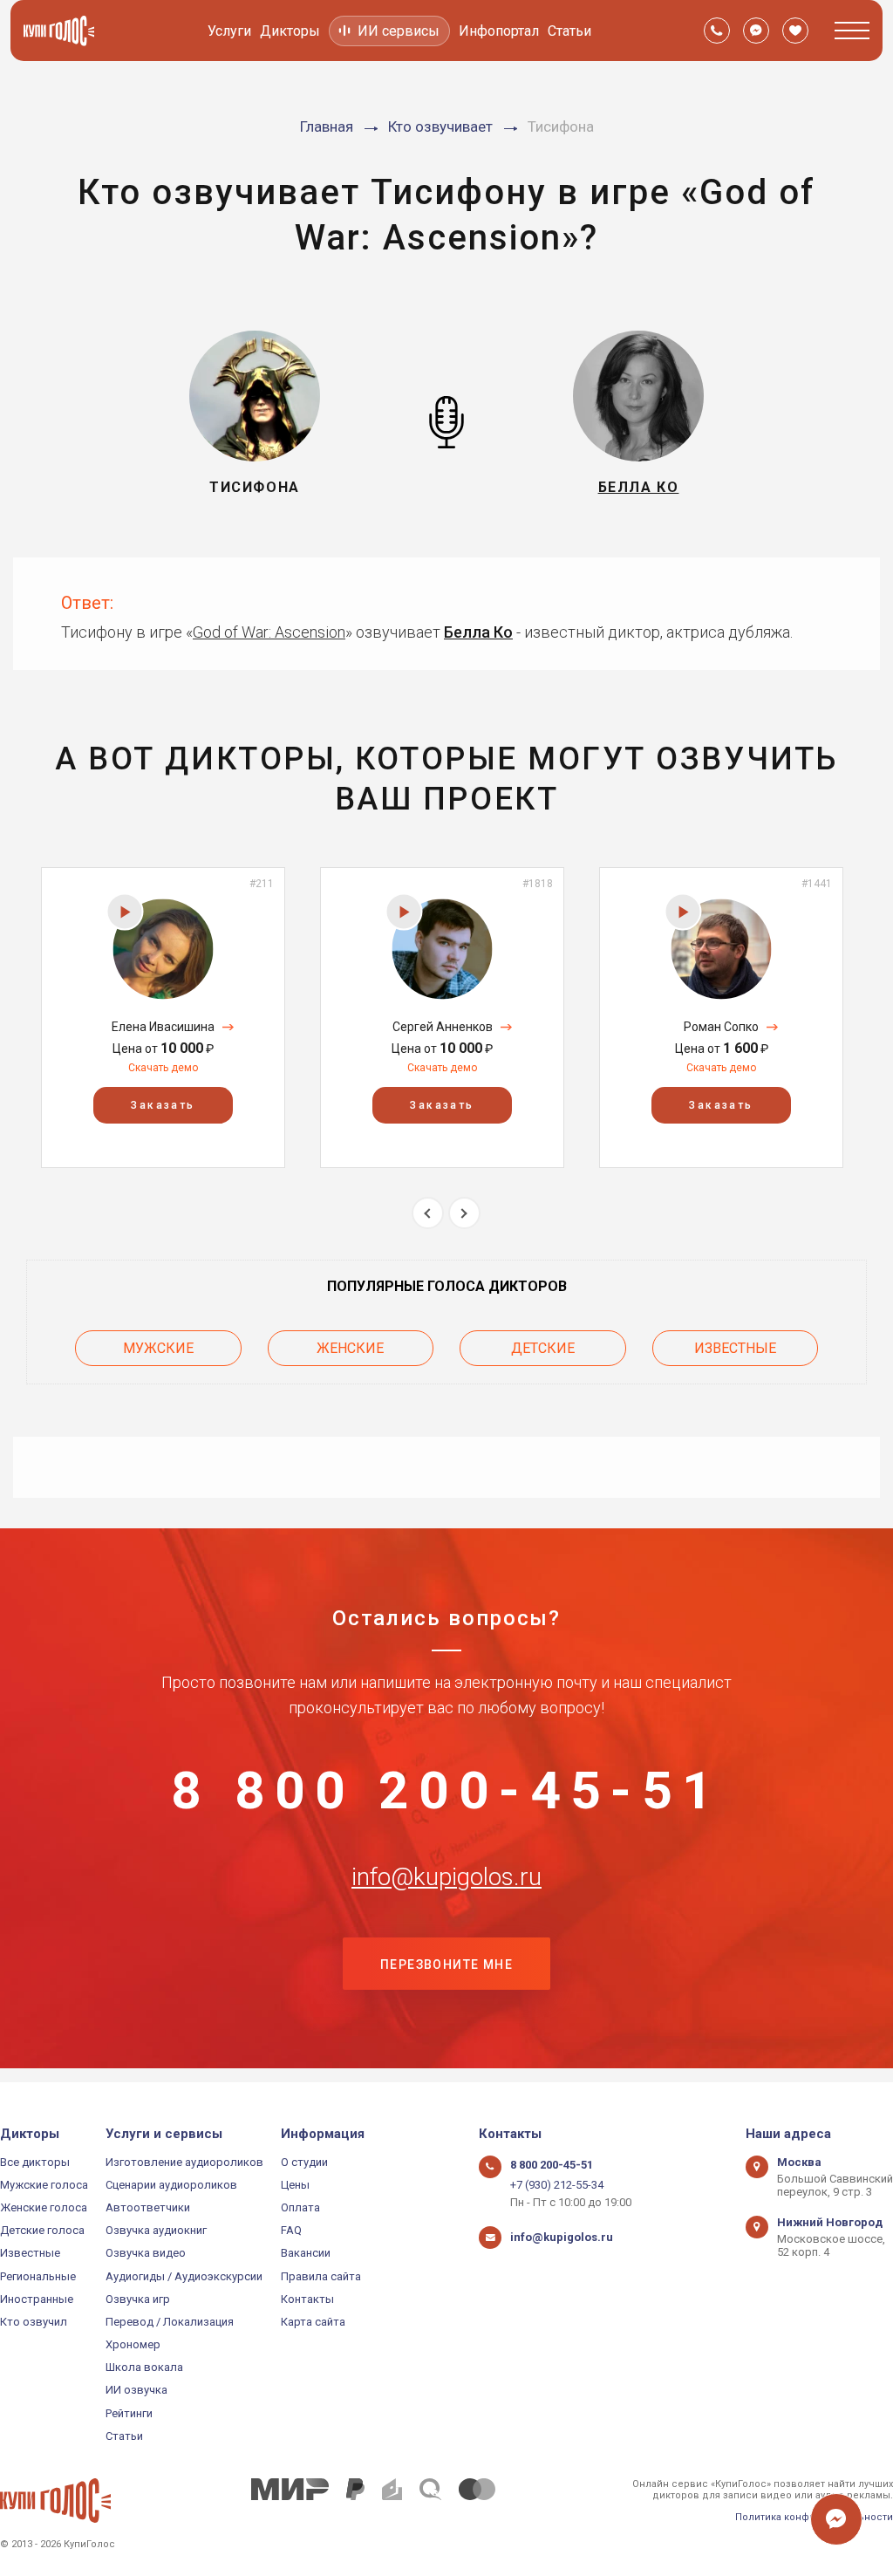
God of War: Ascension (269, 632)
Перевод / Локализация (170, 2322)
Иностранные (37, 2299)
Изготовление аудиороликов (184, 2162)
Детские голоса (42, 2230)
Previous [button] (428, 1213)
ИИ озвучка (136, 2390)
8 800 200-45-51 (446, 1791)
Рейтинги (129, 2413)
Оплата (300, 2207)
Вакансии (306, 2253)
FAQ (291, 2230)
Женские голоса (44, 2207)
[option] (163, 1018)
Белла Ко (478, 632)
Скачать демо (163, 1068)
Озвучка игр (138, 2299)
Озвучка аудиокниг (156, 2230)
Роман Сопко (721, 1027)
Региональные (38, 2276)
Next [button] (464, 1213)
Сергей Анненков (443, 1027)
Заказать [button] (163, 1105)
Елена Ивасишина (163, 1027)
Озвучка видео (146, 2253)
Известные (735, 1348)
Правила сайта (321, 2276)
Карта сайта (313, 2322)
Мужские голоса (44, 2185)
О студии (304, 2162)
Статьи (569, 31)
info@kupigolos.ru (446, 1877)
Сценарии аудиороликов (171, 2185)
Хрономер (133, 2344)
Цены (295, 2185)
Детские (543, 1348)
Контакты (307, 2299)
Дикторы (290, 31)
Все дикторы (35, 2162)
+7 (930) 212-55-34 (557, 2185)
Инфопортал (499, 31)
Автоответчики (148, 2207)
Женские (350, 1348)
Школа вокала (144, 2367)
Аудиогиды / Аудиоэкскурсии (184, 2276)
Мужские (158, 1348)
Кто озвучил (34, 2322)
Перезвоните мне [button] (446, 1964)
